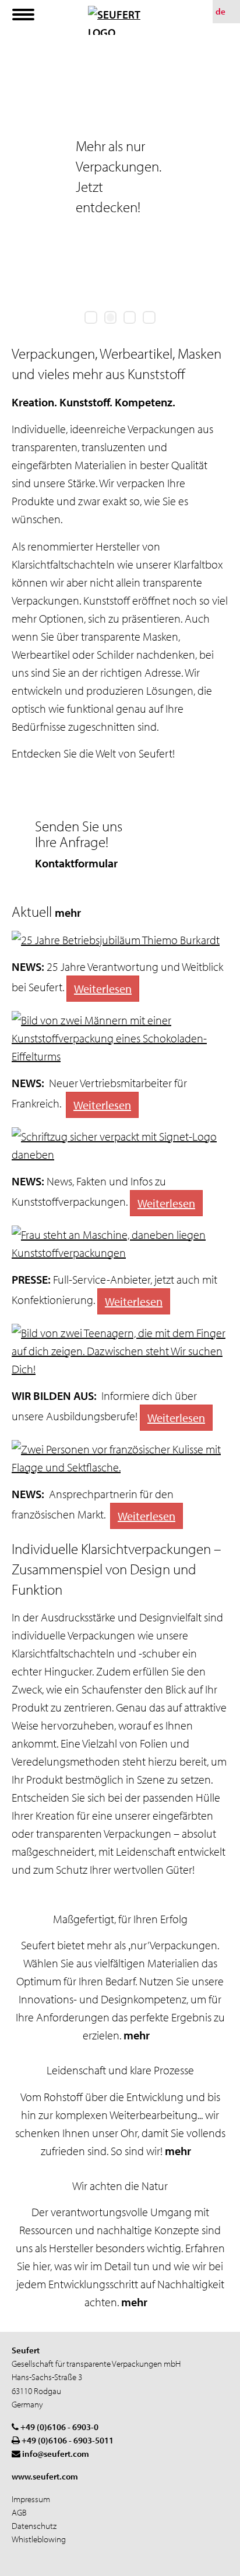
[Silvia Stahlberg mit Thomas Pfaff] (120, 1458)
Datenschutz (34, 2526)
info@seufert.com (56, 2454)
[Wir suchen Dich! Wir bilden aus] (120, 1351)
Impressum (31, 2499)
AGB (19, 2512)
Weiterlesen (103, 989)
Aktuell (47, 911)
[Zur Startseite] (120, 20)
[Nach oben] (217, 2564)
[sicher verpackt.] (120, 1145)
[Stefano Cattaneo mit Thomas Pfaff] (120, 1038)
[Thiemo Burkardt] (120, 940)
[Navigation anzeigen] (23, 15)
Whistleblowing (39, 2539)
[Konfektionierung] (120, 1244)
